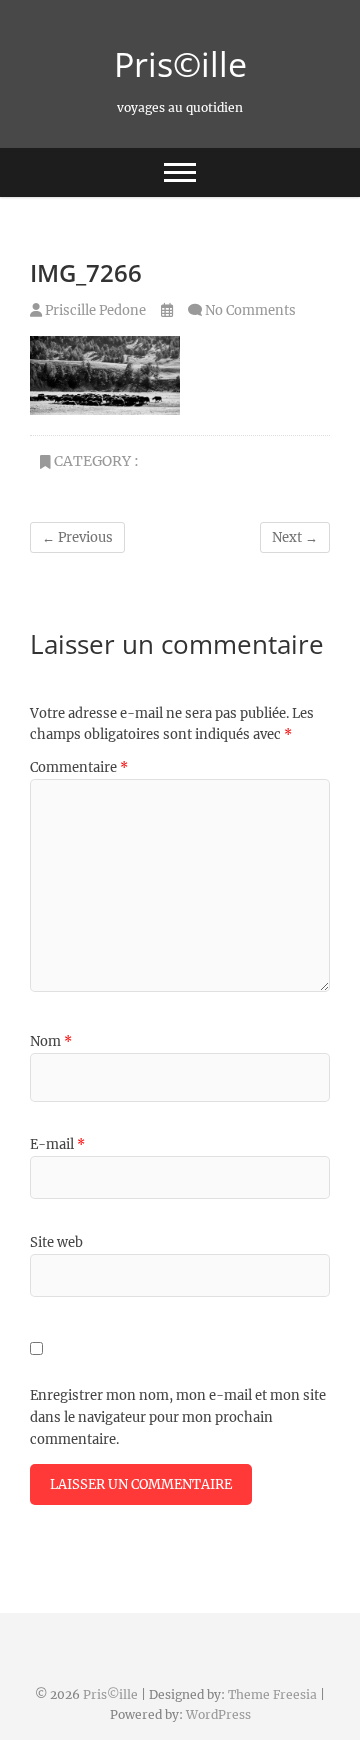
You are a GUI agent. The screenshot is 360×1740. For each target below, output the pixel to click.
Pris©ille (180, 64)
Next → (295, 537)
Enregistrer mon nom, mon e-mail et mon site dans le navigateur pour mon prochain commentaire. (178, 1418)
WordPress (218, 1714)
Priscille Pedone (94, 310)
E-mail (57, 1144)
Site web (56, 1242)
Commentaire (79, 767)
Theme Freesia (272, 1694)
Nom (51, 1041)
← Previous (77, 537)
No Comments (250, 310)
